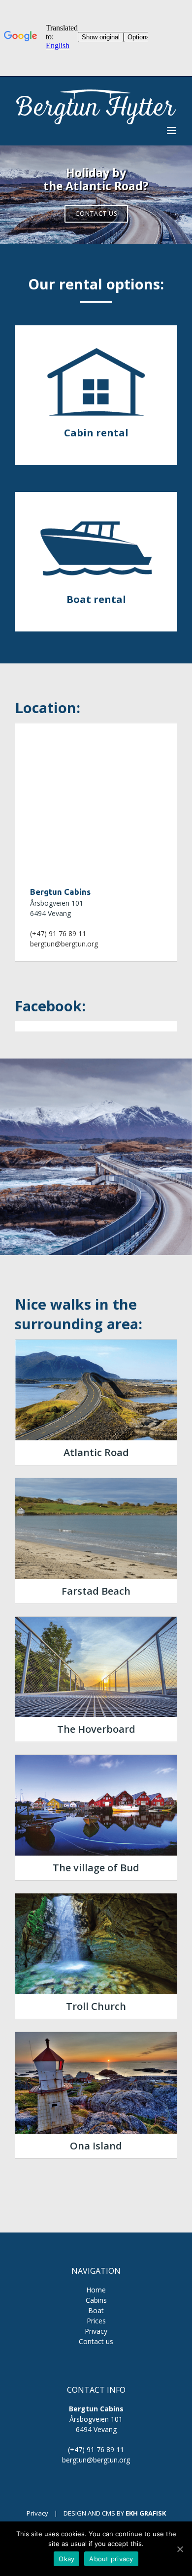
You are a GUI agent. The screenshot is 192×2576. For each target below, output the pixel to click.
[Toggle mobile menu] (172, 130)
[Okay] (180, 2549)
